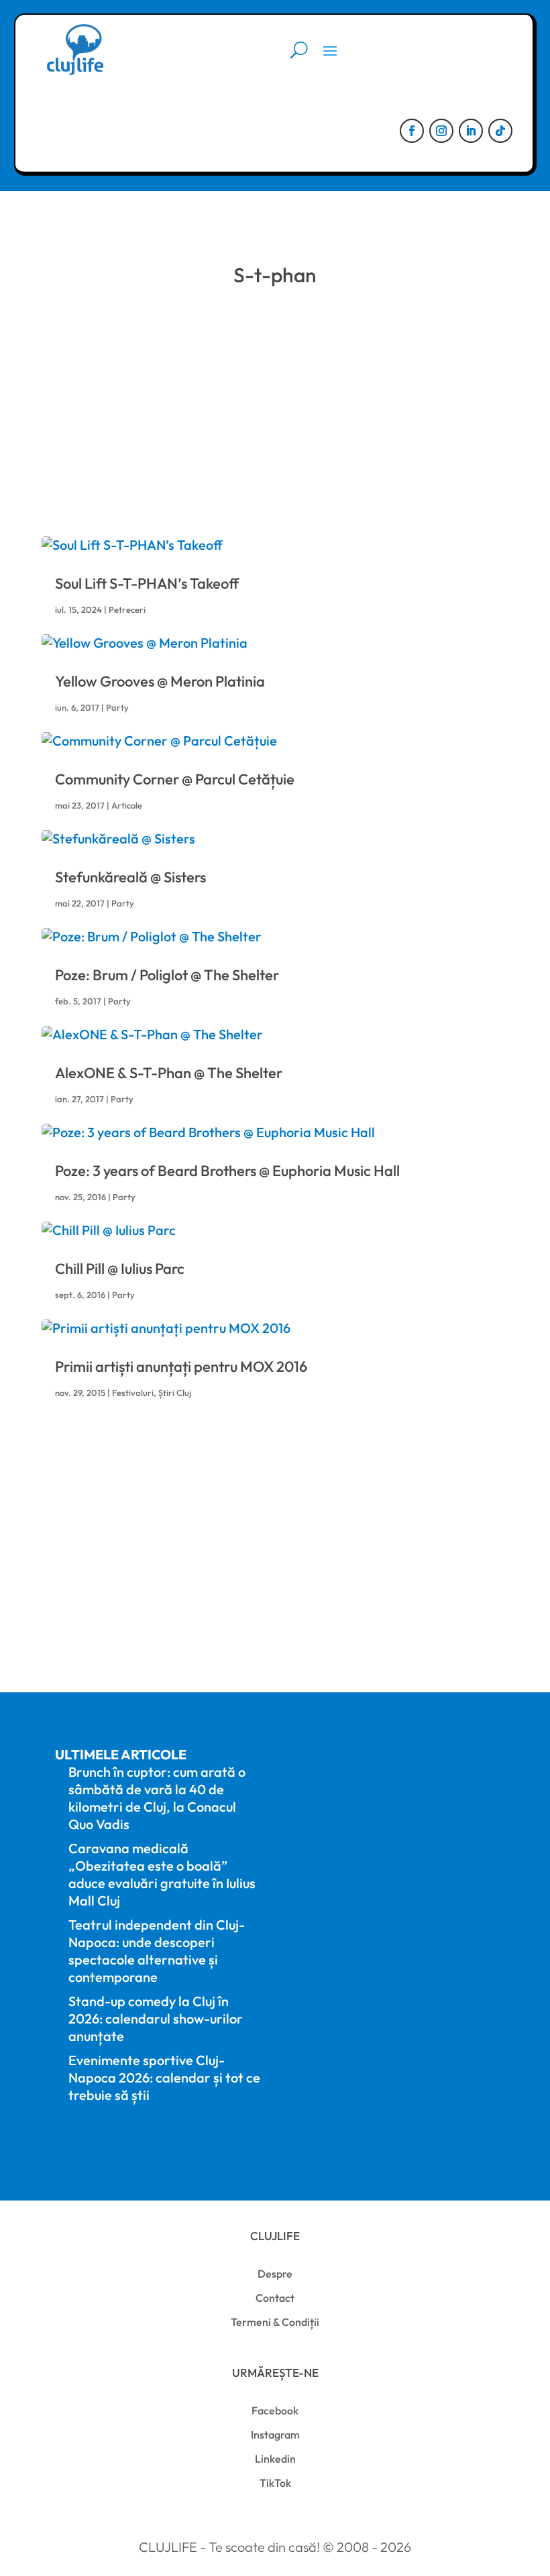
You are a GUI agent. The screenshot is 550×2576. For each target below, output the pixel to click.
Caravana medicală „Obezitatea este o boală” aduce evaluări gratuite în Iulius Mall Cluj (162, 1874)
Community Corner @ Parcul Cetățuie (175, 779)
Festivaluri (133, 1393)
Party (117, 707)
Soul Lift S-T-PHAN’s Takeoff (147, 583)
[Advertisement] (275, 409)
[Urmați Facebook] (412, 131)
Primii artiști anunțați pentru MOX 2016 (181, 1366)
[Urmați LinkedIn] (471, 131)
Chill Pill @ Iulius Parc (120, 1269)
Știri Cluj (175, 1393)
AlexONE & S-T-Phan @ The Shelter (169, 1073)
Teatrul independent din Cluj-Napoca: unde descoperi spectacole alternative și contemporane (157, 1951)
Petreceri (127, 609)
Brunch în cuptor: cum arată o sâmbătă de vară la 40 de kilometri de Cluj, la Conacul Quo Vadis (157, 1798)
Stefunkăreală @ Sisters (130, 877)
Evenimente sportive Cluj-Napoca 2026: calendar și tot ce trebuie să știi (164, 2077)
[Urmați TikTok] (500, 131)
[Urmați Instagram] (441, 131)
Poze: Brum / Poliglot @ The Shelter (167, 975)
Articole (127, 805)
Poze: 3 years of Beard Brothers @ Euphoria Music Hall (227, 1171)
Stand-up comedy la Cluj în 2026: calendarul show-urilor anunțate (156, 2018)
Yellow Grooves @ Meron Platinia (160, 681)
